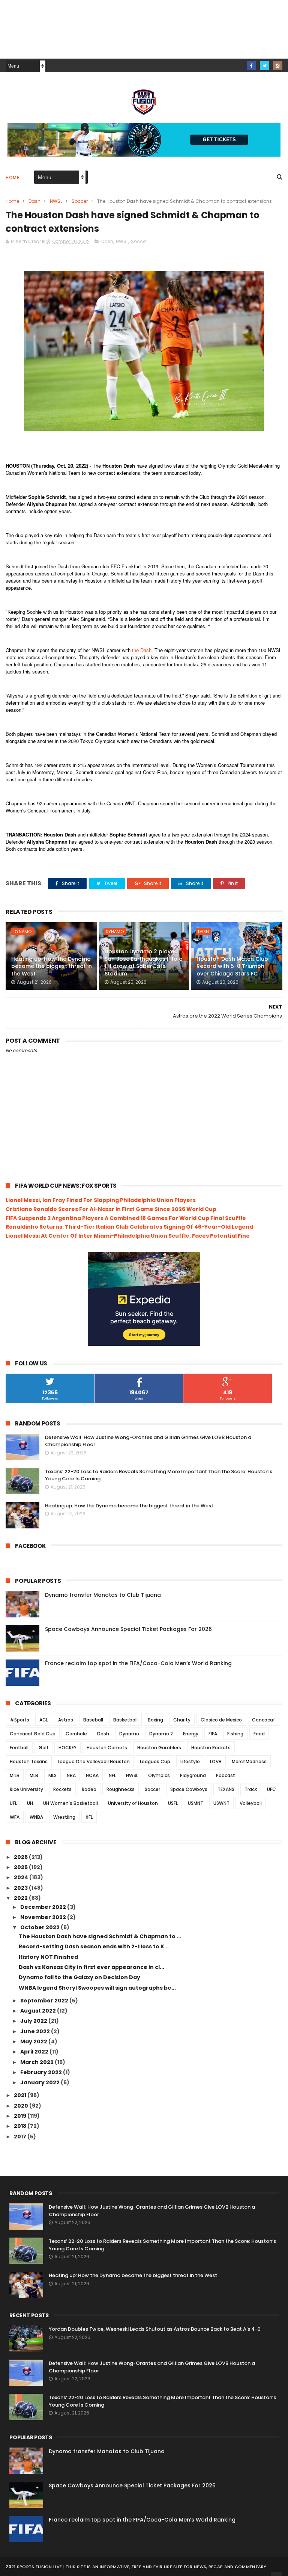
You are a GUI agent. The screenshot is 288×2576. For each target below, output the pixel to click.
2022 (21, 1898)
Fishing (235, 1734)
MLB (34, 1775)
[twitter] (265, 66)
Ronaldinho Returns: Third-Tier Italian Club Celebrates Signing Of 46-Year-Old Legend (129, 1227)
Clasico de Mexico (221, 1720)
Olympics (159, 1775)
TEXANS (226, 1789)
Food (259, 1734)
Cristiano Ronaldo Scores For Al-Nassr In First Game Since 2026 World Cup (111, 1209)
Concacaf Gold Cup (33, 1734)
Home (12, 177)
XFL (89, 1817)
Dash (34, 201)
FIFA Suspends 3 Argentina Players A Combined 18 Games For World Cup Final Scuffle (126, 1218)
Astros (66, 1720)
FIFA (213, 1734)
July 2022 (34, 2021)
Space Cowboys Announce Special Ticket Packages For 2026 (128, 1629)
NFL (112, 1775)
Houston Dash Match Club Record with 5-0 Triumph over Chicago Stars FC (232, 966)
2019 (21, 2116)
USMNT (196, 1803)
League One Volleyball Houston (94, 1761)
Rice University (26, 1789)
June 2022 (36, 2031)
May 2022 (34, 2041)
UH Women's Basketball (70, 1803)
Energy (191, 1734)
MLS (52, 1775)
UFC (271, 1789)
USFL (173, 1803)
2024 (22, 1877)
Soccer (80, 201)
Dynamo (22, 932)
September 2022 (45, 2001)
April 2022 (35, 2052)
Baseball (93, 1720)
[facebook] (251, 66)
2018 (21, 2126)
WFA (15, 1817)
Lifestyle (190, 1761)
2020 (22, 2106)
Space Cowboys (189, 1789)
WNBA (36, 1817)
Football (19, 1748)
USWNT (221, 1803)
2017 (21, 2137)
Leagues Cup (155, 1761)
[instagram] (278, 66)
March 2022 (37, 2062)
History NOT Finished (48, 1957)
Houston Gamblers (159, 1748)
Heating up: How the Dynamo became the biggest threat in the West (52, 966)
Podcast (226, 1775)
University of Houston (133, 1803)
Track (251, 1789)
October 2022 (40, 1927)
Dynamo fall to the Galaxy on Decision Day (79, 1977)
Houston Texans (29, 1761)
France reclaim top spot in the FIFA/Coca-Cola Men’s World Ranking (138, 1663)
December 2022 (44, 1907)
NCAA (92, 1775)
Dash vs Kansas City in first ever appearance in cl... (91, 1967)
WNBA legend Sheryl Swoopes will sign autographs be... (97, 1988)
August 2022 (39, 2011)
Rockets (62, 1789)
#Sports (19, 1720)
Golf (43, 1748)
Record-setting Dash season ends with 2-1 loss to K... (94, 1946)
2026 (21, 1857)
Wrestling (64, 1817)
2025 (21, 1867)
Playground (193, 1775)
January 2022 (40, 2082)
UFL (13, 1803)
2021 (21, 2095)
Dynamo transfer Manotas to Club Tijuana (103, 1595)
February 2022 (42, 2072)
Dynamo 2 (161, 1734)
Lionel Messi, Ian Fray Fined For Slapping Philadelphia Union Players (101, 1200)
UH (30, 1803)
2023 (21, 1888)
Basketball (125, 1720)
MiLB (15, 1775)
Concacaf (263, 1720)
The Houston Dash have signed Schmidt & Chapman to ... (100, 1936)
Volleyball (251, 1803)
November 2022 (44, 1917)
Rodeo (89, 1789)
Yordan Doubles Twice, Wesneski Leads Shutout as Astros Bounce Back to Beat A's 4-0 (155, 2329)
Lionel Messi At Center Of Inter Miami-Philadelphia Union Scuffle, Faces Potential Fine (128, 1236)
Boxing (155, 1720)
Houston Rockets (211, 1748)
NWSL (56, 201)
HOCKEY (67, 1748)
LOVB (216, 1761)
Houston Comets (107, 1748)
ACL (44, 1720)
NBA (71, 1775)
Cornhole (76, 1734)
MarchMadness (249, 1761)
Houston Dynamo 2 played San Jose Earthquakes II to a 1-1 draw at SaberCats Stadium (144, 963)
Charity (182, 1720)
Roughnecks (121, 1789)
